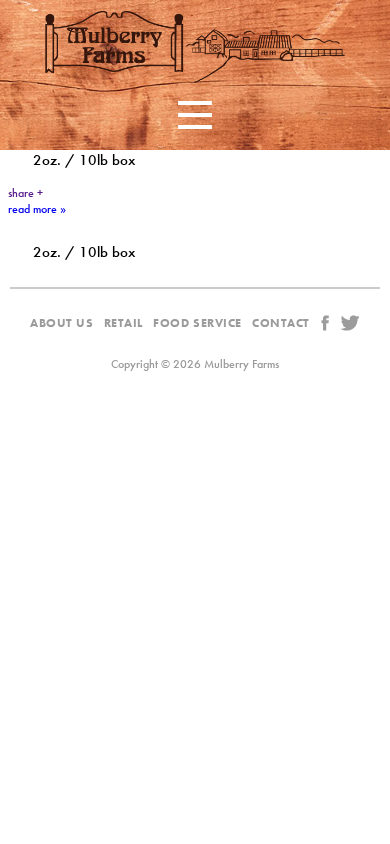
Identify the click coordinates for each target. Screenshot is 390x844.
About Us (62, 323)
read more (37, 209)
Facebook (325, 322)
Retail (123, 323)
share (25, 193)
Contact (281, 323)
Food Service (197, 323)
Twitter (350, 322)
